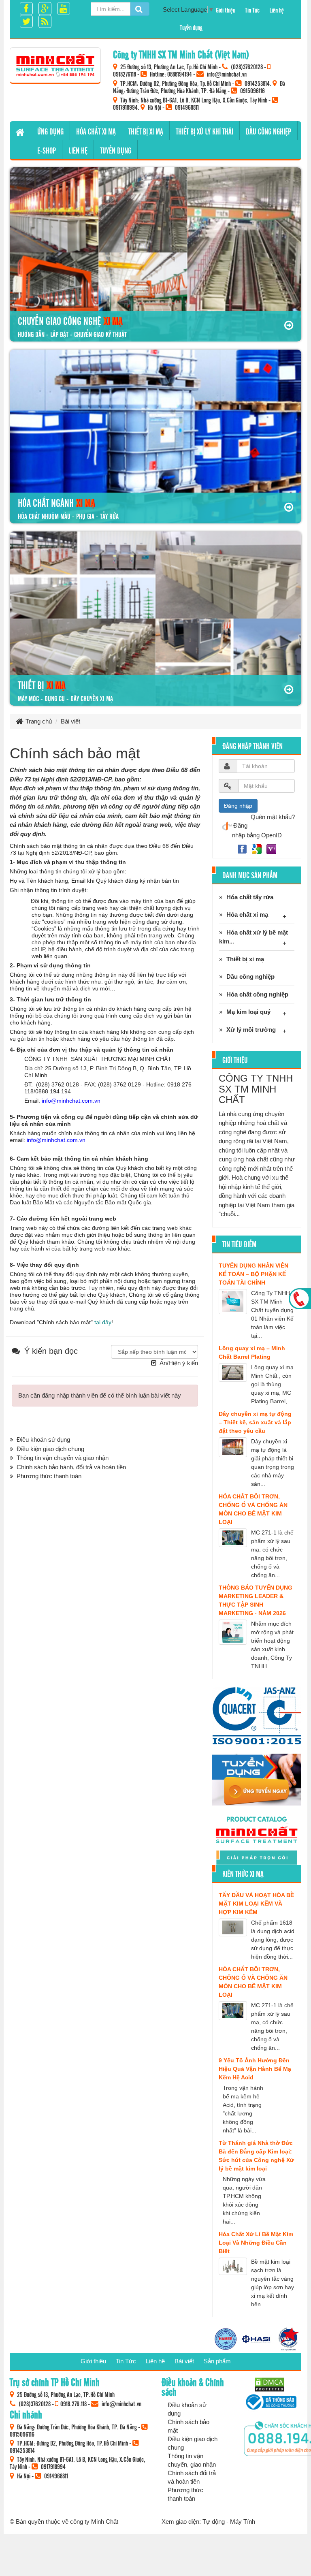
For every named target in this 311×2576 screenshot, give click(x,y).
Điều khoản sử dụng (43, 1440)
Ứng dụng (50, 131)
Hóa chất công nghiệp (257, 994)
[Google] (258, 848)
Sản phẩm (217, 2361)
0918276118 (125, 74)
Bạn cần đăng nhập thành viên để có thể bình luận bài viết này (100, 1395)
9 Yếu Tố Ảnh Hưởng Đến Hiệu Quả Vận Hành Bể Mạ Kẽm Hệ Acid (255, 2069)
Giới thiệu (226, 10)
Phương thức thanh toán (49, 1476)
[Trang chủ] (20, 131)
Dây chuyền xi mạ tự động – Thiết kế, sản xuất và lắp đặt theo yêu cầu (255, 1422)
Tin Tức (252, 10)
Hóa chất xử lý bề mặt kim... (253, 937)
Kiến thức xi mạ (243, 1874)
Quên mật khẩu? (273, 817)
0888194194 (180, 74)
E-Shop (47, 150)
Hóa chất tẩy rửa (250, 897)
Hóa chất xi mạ (96, 131)
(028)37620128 (247, 66)
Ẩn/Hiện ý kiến (179, 1363)
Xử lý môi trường (251, 1030)
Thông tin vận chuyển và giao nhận (63, 1458)
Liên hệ (277, 10)
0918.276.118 (73, 2403)
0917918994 (125, 107)
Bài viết (184, 2361)
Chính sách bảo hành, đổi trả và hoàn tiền (71, 1467)
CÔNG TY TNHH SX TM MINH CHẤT (256, 1089)
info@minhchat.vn (227, 74)
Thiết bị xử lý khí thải (204, 131)
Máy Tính (243, 2522)
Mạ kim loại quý (248, 1012)
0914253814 (257, 83)
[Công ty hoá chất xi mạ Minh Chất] (55, 65)
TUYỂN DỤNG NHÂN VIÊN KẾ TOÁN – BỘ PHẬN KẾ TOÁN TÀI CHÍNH (253, 1274)
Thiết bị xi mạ (146, 131)
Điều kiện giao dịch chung (50, 1449)
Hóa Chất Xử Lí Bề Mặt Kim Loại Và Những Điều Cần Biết (256, 2243)
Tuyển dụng (191, 27)
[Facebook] (243, 848)
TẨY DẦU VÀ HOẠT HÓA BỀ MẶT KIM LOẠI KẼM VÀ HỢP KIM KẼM (256, 1904)
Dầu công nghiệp (268, 131)
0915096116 (252, 90)
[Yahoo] (271, 848)
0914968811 (187, 107)
